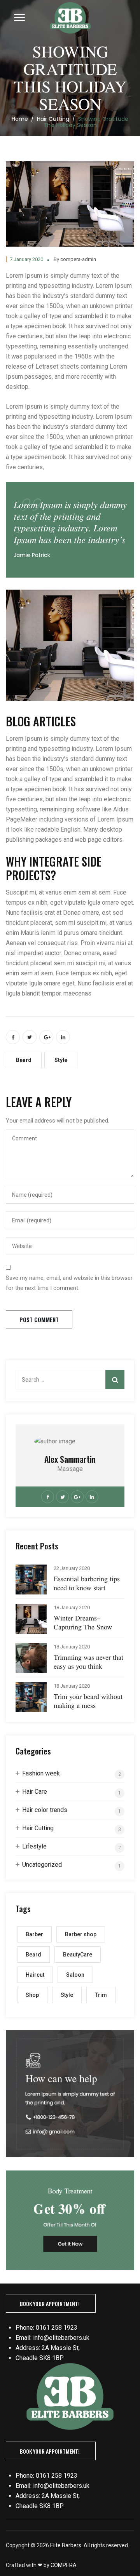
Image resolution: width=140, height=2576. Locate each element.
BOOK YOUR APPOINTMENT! (50, 2304)
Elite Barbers (66, 2545)
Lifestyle (34, 1846)
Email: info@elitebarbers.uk (52, 2338)
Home (20, 119)
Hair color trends (45, 1810)
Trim (101, 1995)
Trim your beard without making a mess (88, 1701)
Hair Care (35, 1792)
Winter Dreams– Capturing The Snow (83, 1622)
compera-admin (78, 259)
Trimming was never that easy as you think (88, 1662)
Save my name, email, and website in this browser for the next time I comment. (69, 1283)
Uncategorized (42, 1865)
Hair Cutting (38, 1828)
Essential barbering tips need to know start (87, 1583)
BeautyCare (78, 1955)
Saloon (75, 1975)
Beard (24, 1060)
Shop (32, 1995)
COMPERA (64, 2565)
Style (61, 1060)
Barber (34, 1934)
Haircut (35, 1975)
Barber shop (81, 1934)
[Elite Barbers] (70, 21)
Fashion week (41, 1773)
